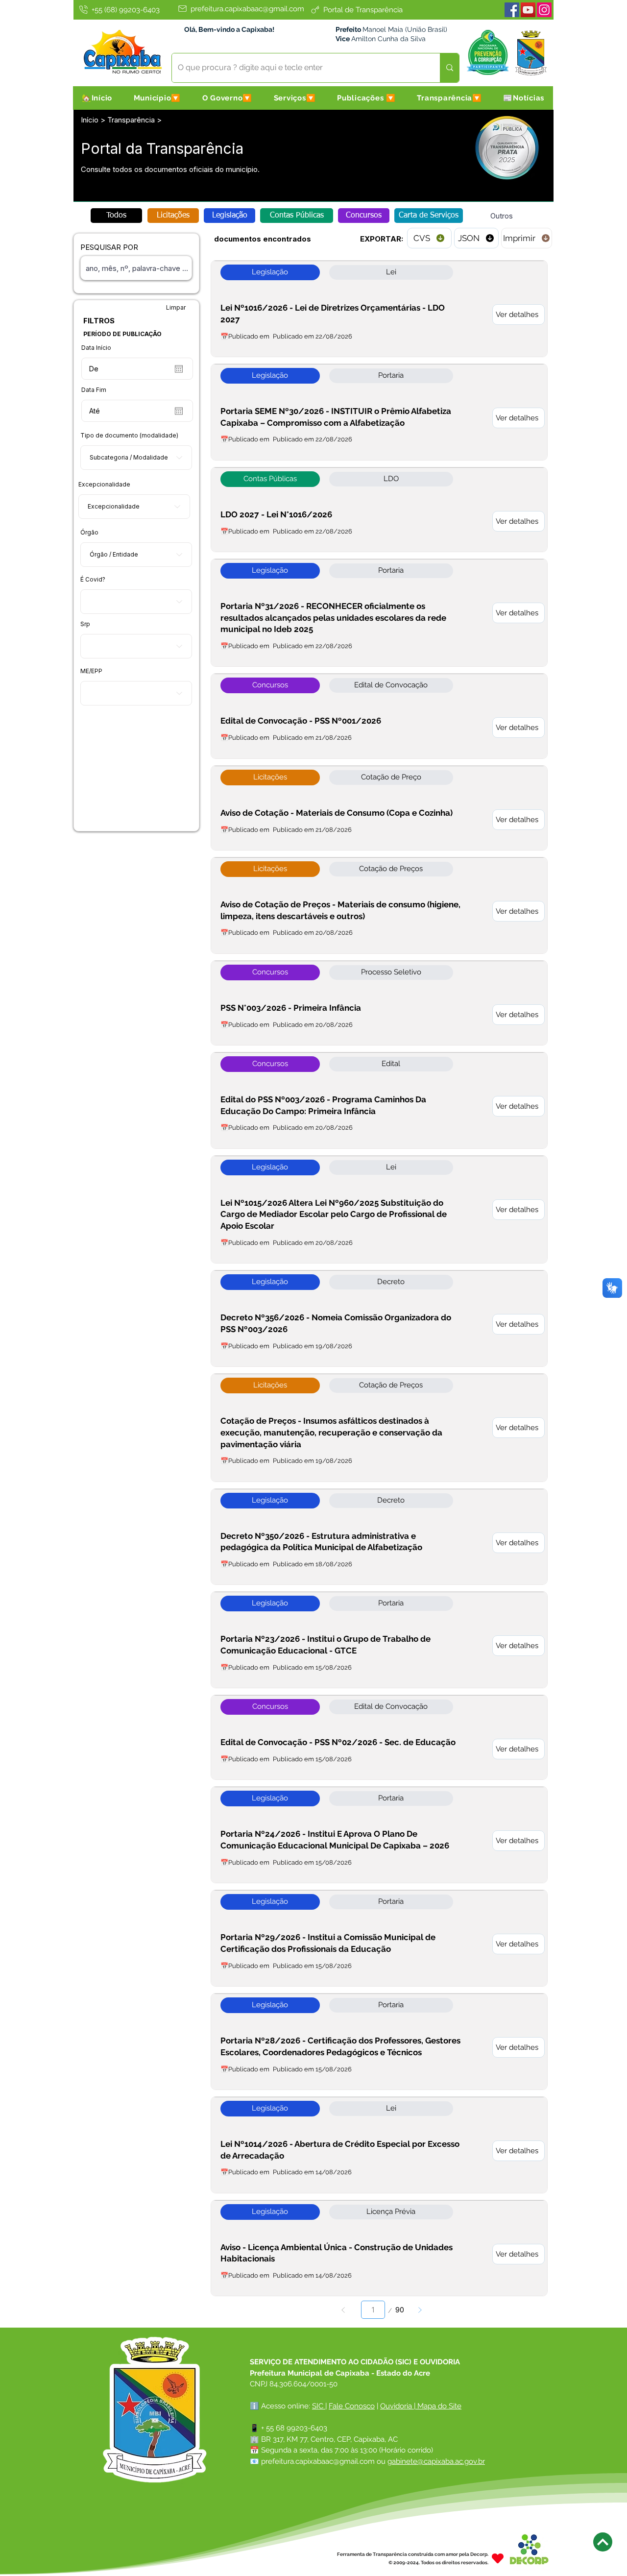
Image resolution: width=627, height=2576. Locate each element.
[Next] (603, 2542)
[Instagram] (544, 10)
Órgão (89, 533)
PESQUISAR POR (109, 247)
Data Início (96, 348)
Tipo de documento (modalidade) (129, 436)
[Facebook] (512, 10)
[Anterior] (343, 2310)
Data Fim (94, 390)
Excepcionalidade (104, 485)
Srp (85, 624)
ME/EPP (91, 671)
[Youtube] (528, 10)
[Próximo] (420, 2310)
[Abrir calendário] (179, 369)
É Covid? (93, 580)
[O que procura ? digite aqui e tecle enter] (449, 68)
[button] (157, 98)
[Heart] (498, 2558)
